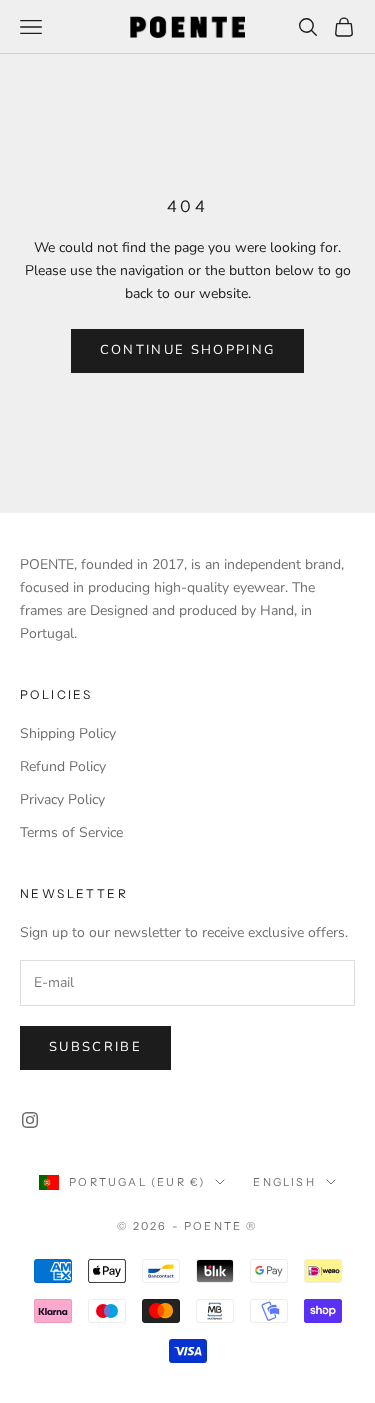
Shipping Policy (68, 733)
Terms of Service (71, 832)
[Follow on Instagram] (30, 1120)
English (284, 1182)
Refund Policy (63, 766)
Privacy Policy (62, 799)
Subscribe (95, 1047)
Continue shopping (188, 350)
